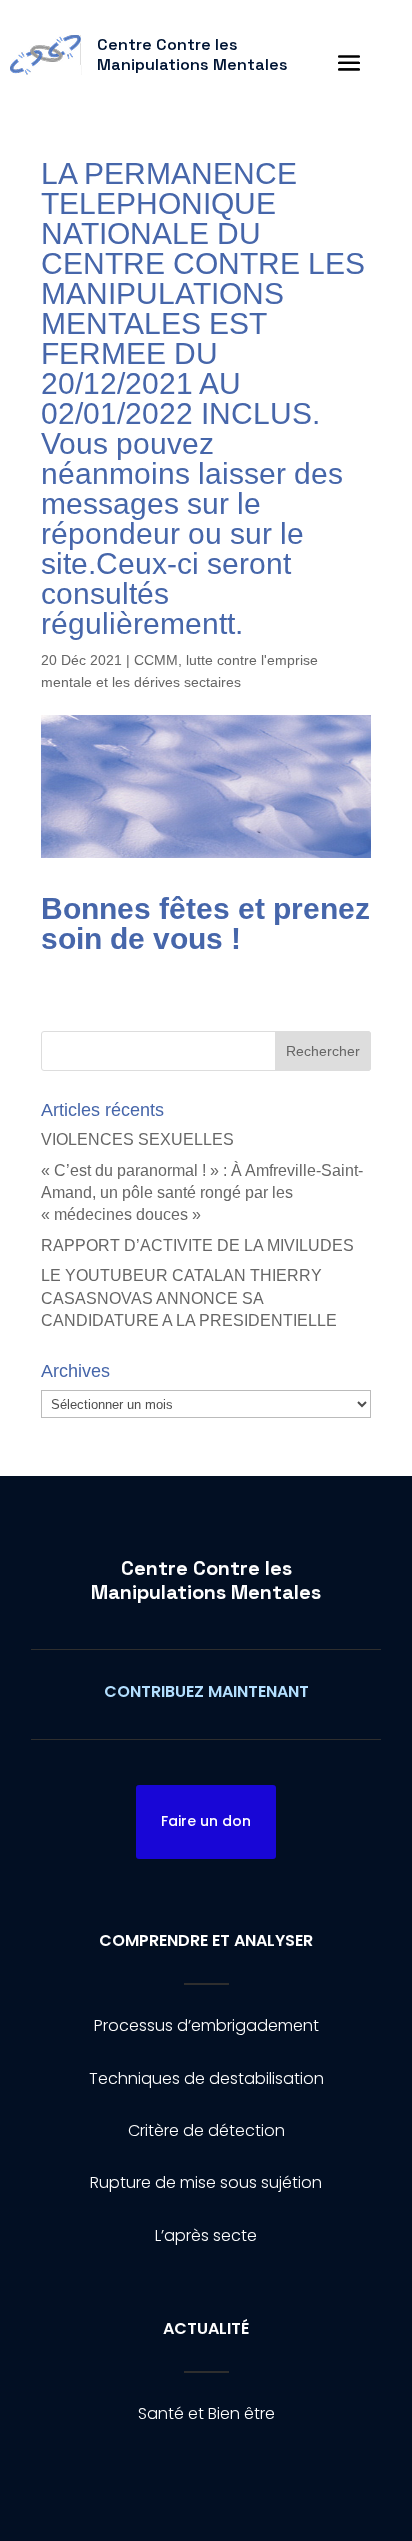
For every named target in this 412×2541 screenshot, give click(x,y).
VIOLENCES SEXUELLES (137, 1139)
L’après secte (206, 2235)
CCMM (156, 660)
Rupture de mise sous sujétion (206, 2182)
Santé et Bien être (206, 2413)
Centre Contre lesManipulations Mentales (206, 1580)
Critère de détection (206, 2130)
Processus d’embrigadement (206, 2025)
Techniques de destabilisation (206, 2078)
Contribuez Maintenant (206, 1691)
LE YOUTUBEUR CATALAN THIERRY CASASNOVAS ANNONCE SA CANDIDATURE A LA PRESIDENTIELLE (189, 1298)
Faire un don (206, 1821)
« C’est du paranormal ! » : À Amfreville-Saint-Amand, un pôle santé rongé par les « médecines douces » (202, 1193)
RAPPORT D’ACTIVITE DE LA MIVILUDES (197, 1245)
